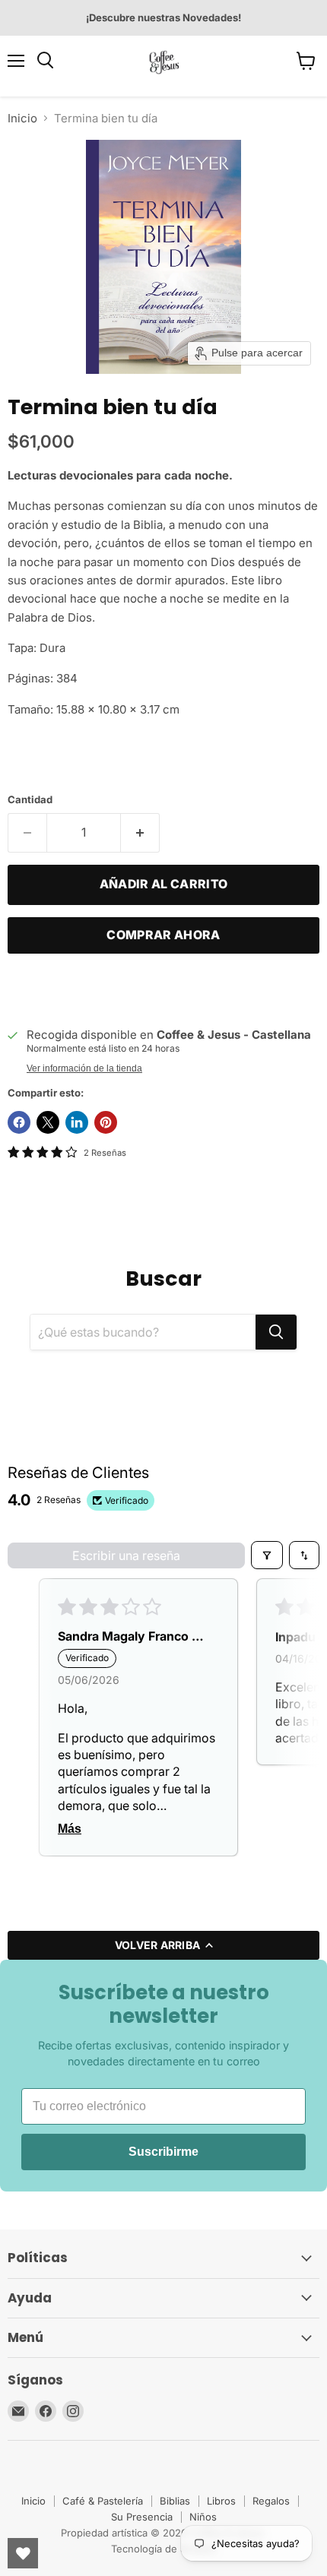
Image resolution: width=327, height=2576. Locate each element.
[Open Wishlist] (23, 2553)
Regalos (271, 2501)
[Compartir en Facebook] (19, 1122)
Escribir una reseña (126, 1555)
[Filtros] (267, 1555)
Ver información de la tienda (84, 1068)
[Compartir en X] (48, 1122)
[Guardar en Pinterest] (106, 1122)
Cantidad (30, 800)
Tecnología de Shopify (163, 2549)
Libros (221, 2501)
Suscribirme (163, 2152)
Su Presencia (142, 2517)
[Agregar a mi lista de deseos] (23, 989)
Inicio (22, 118)
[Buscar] (276, 1332)
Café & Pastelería (103, 2501)
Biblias (175, 2501)
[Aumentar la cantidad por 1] (140, 833)
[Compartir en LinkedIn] (77, 1122)
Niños (203, 2517)
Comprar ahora (163, 935)
